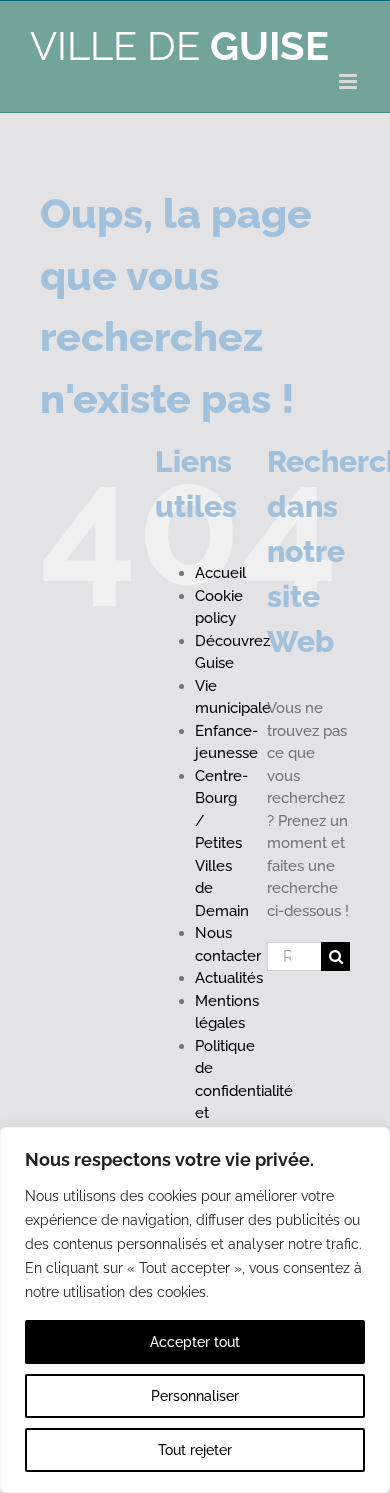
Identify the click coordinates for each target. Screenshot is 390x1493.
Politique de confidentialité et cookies (244, 1091)
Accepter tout (195, 1342)
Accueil (220, 573)
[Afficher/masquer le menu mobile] (349, 81)
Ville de (179, 45)
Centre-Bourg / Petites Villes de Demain (222, 843)
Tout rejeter (195, 1450)
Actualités (229, 978)
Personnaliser (195, 1396)
